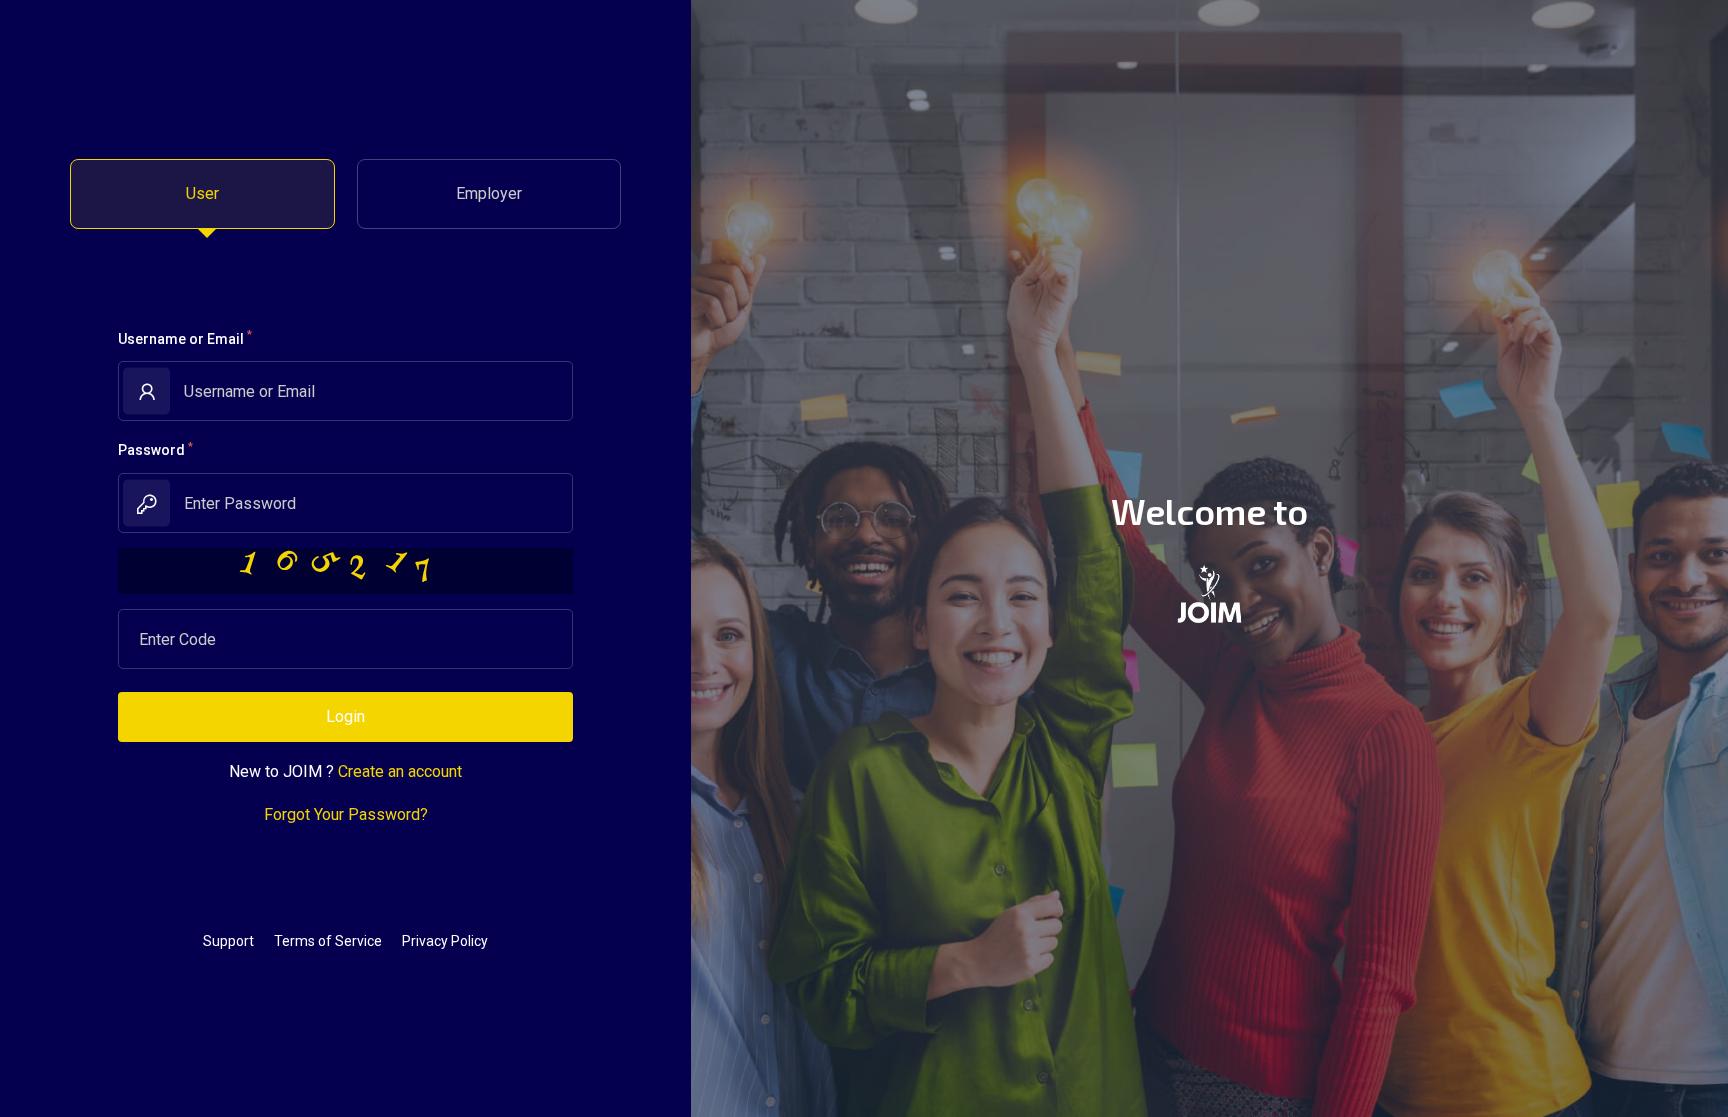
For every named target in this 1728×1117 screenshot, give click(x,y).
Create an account (400, 771)
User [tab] (202, 193)
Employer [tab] (489, 193)
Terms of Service (328, 941)
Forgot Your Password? (346, 814)
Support (228, 941)
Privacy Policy (445, 941)
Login (345, 716)
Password (155, 449)
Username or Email (185, 337)
